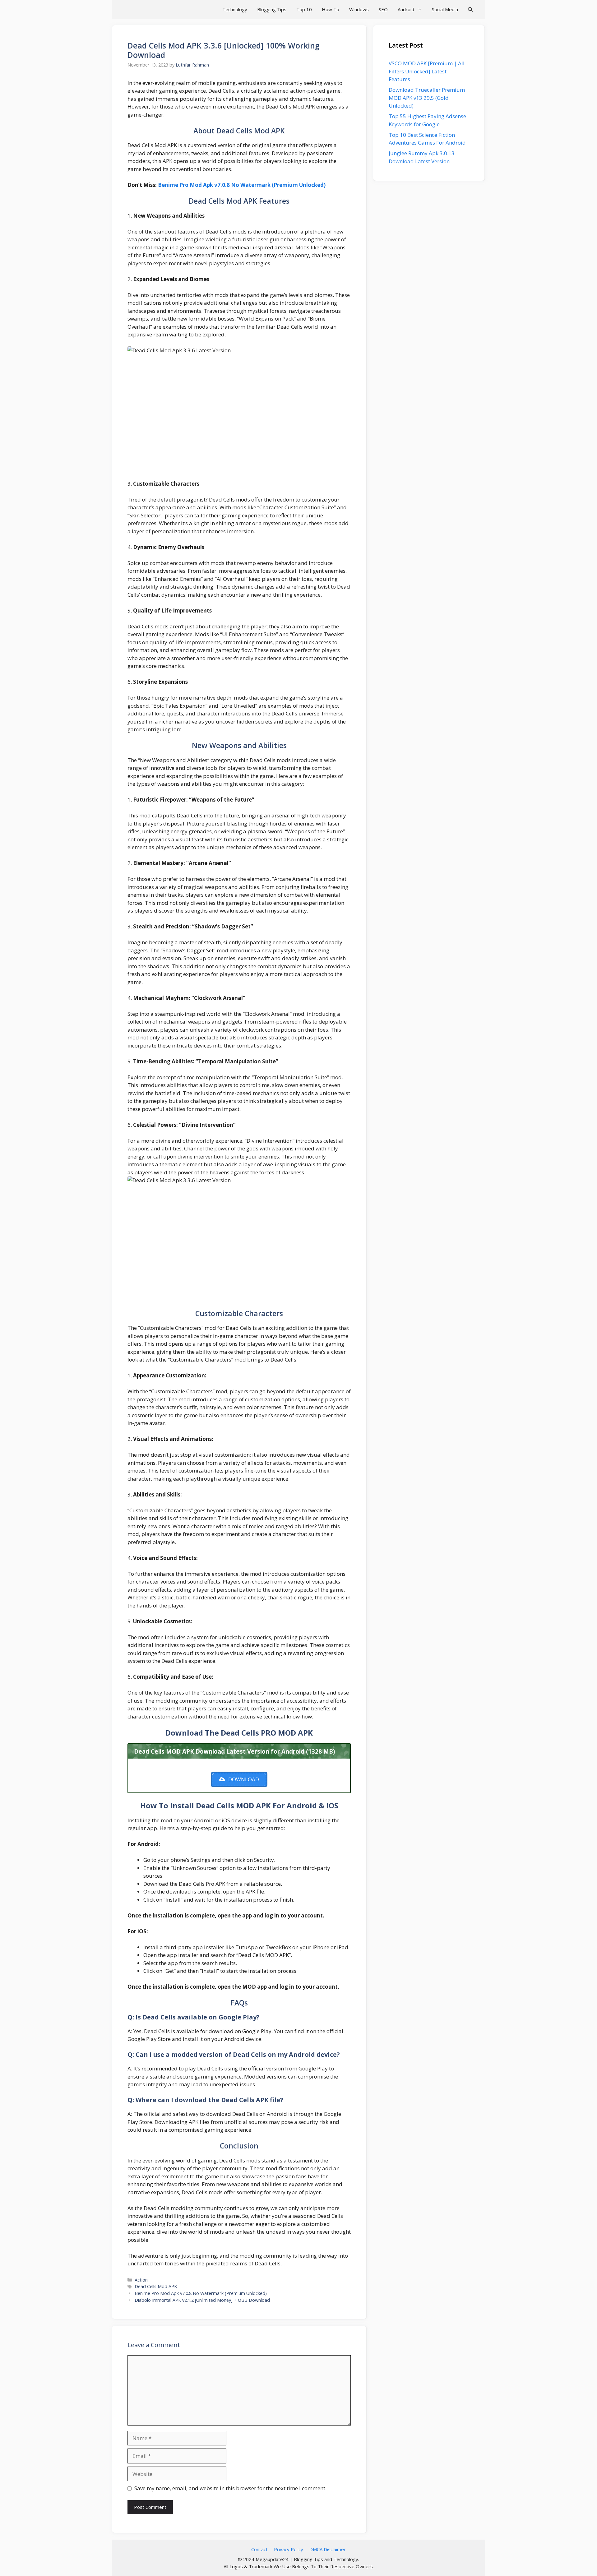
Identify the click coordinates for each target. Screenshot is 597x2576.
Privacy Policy (289, 2549)
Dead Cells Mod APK (156, 2286)
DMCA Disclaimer (328, 2549)
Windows (359, 9)
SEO (383, 9)
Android (406, 9)
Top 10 (304, 9)
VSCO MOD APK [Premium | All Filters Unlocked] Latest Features (427, 71)
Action (141, 2280)
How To (331, 9)
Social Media (445, 9)
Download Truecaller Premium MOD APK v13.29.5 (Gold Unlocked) (427, 98)
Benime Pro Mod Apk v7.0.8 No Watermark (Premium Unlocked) (242, 185)
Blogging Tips (272, 9)
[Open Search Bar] (470, 9)
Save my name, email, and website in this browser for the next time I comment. (230, 2488)
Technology (235, 9)
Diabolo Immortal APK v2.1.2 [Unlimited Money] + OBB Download (202, 2300)
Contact (259, 2549)
